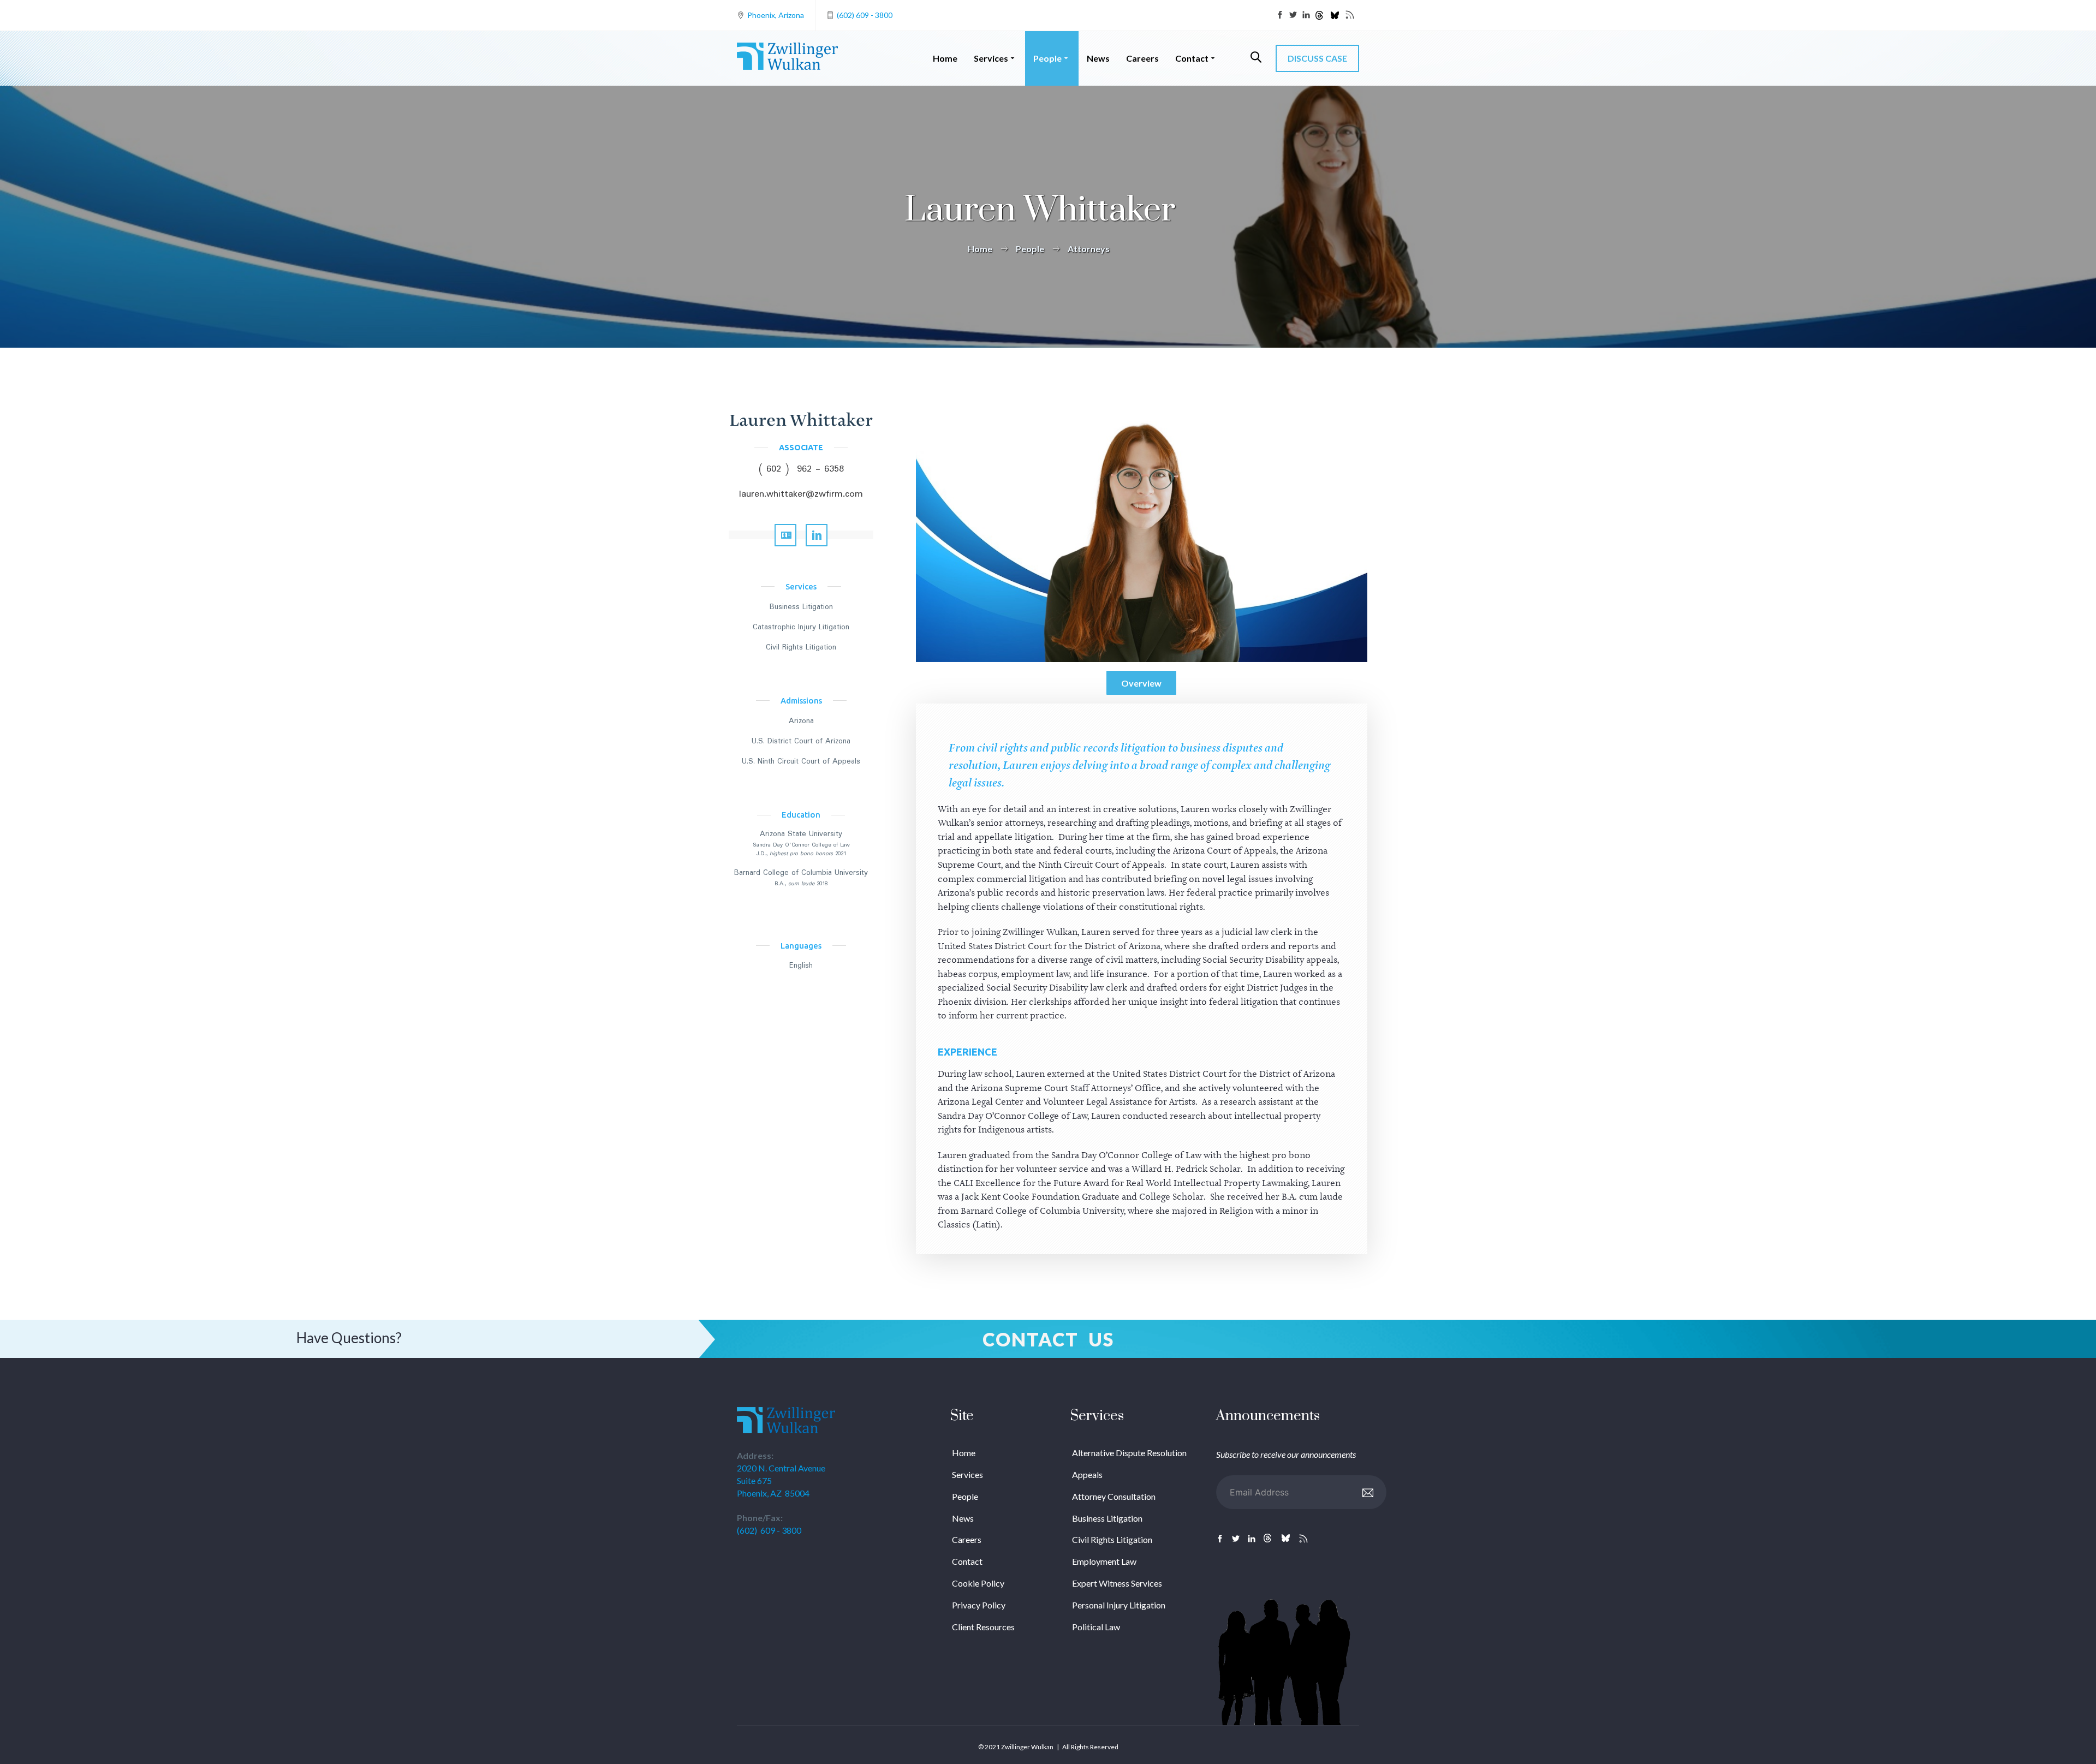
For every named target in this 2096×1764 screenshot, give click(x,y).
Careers (1142, 58)
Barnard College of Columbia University (801, 873)
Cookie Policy (978, 1583)
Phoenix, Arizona (776, 15)
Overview (1141, 683)
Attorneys (1089, 249)
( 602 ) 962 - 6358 (801, 469)
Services (991, 58)
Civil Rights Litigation (801, 647)
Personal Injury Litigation (1119, 1605)
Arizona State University (801, 834)
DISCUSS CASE (1317, 58)
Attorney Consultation (1114, 1496)
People (1047, 58)
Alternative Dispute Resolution (1129, 1453)
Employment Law (1104, 1561)
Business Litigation (801, 607)
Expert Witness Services (1117, 1583)
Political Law (1096, 1627)
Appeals (1087, 1474)
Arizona (801, 721)
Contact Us (1048, 1339)
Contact (1192, 58)
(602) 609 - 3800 (865, 15)
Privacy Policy (979, 1605)
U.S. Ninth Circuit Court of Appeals (801, 761)
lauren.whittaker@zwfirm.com (801, 494)
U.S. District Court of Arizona (801, 741)
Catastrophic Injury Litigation (801, 627)
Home (945, 58)
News (1098, 58)
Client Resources (983, 1627)
